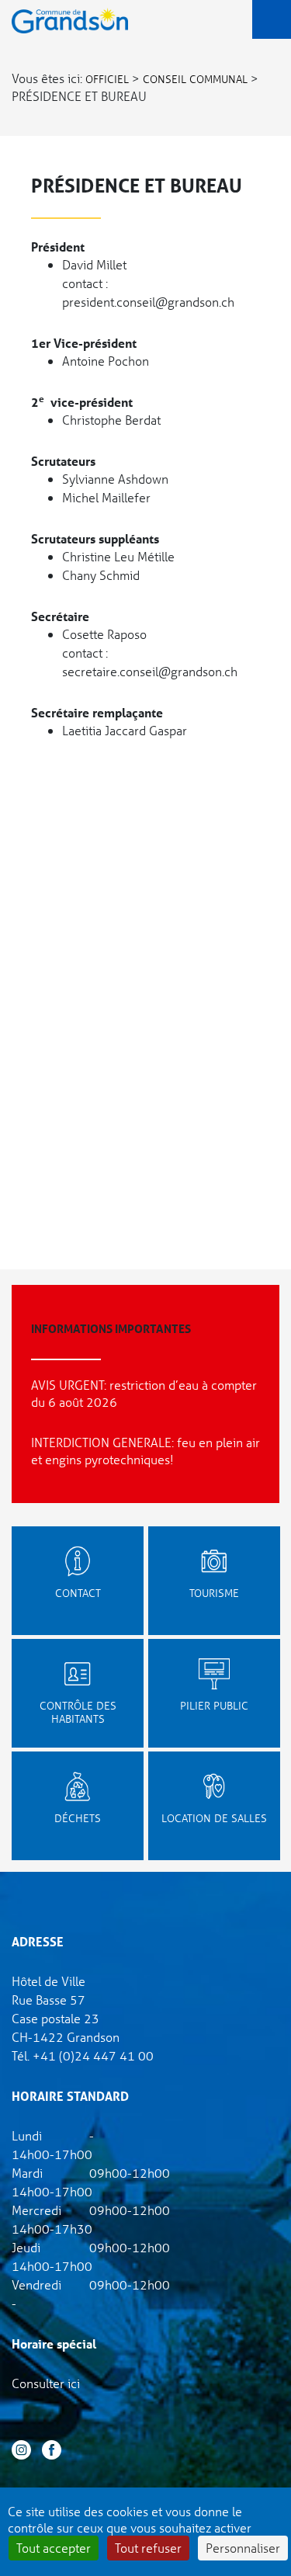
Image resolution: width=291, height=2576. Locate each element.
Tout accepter (54, 2548)
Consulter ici (46, 2383)
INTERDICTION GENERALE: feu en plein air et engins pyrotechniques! (145, 1451)
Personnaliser (243, 2548)
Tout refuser (148, 2548)
